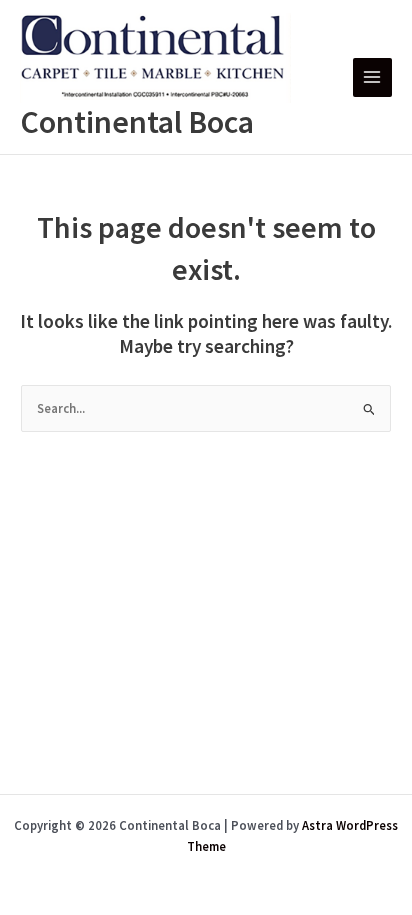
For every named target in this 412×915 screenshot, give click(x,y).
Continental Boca (137, 122)
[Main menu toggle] (372, 77)
